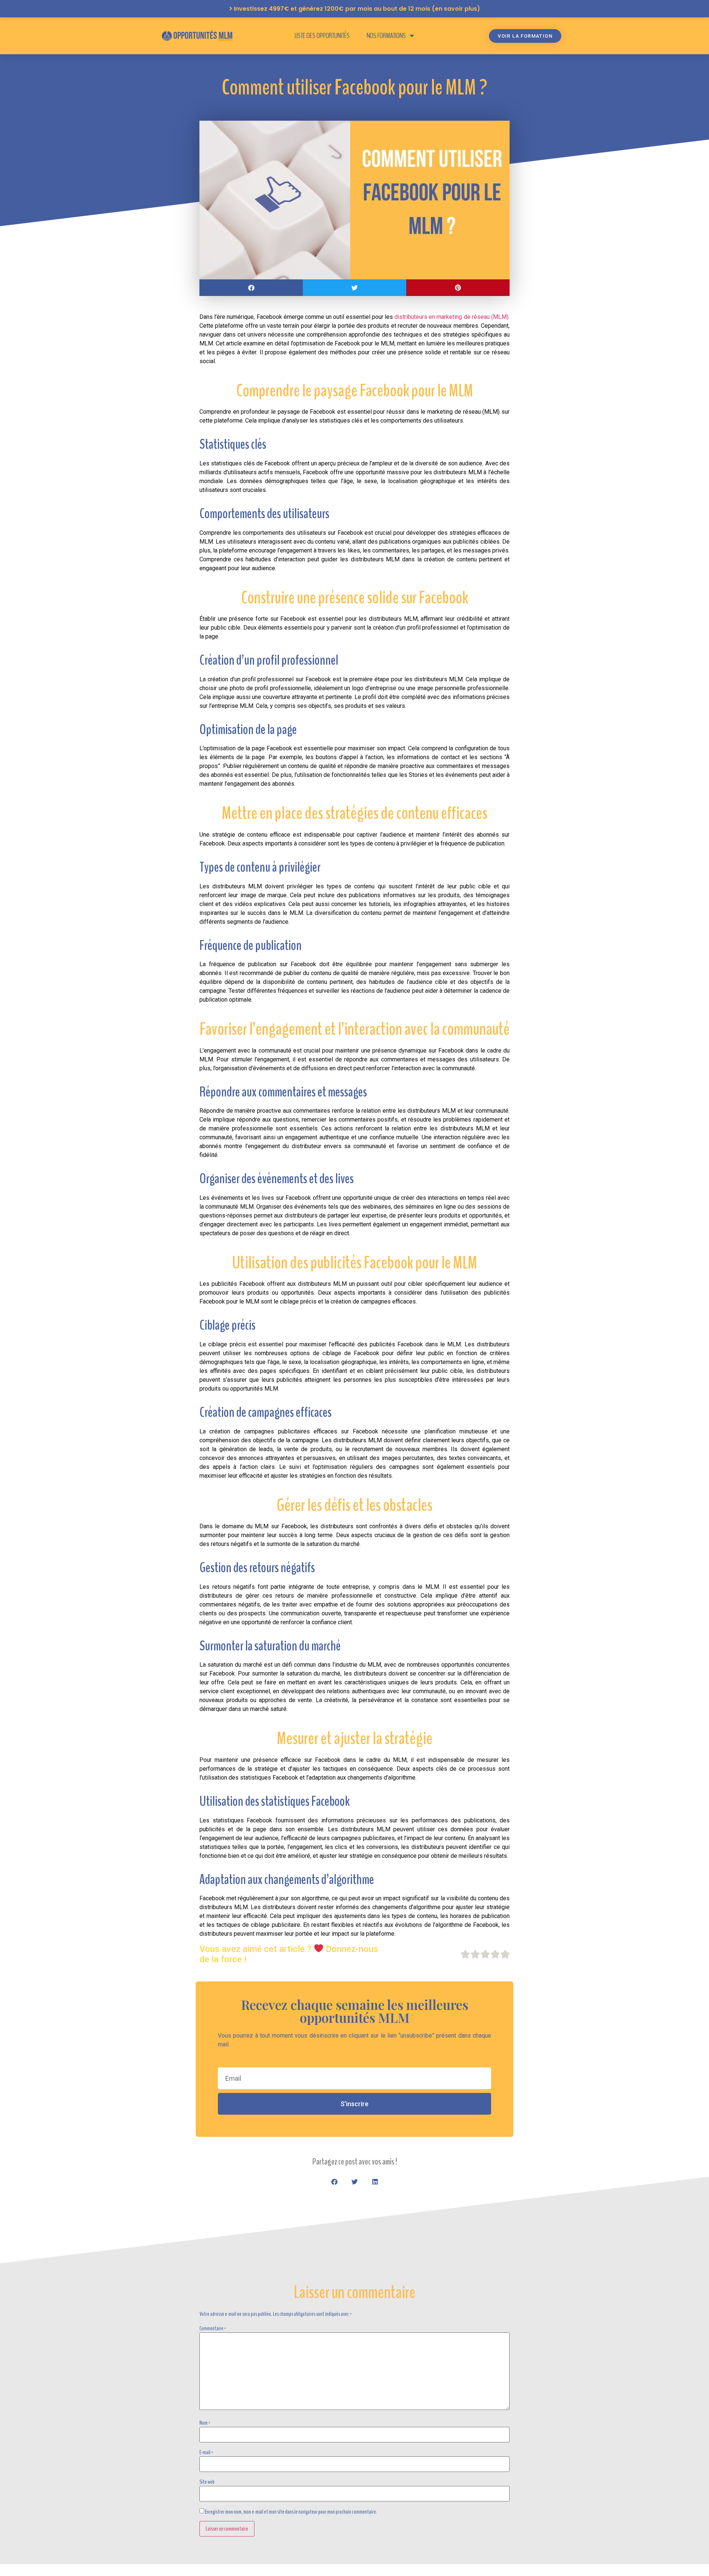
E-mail (206, 2452)
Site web (207, 2482)
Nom (205, 2423)
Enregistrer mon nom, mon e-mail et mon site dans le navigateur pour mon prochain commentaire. (291, 2512)
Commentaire (213, 2328)
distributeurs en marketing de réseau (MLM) (451, 317)
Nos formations (386, 36)
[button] (251, 288)
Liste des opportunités (322, 36)
